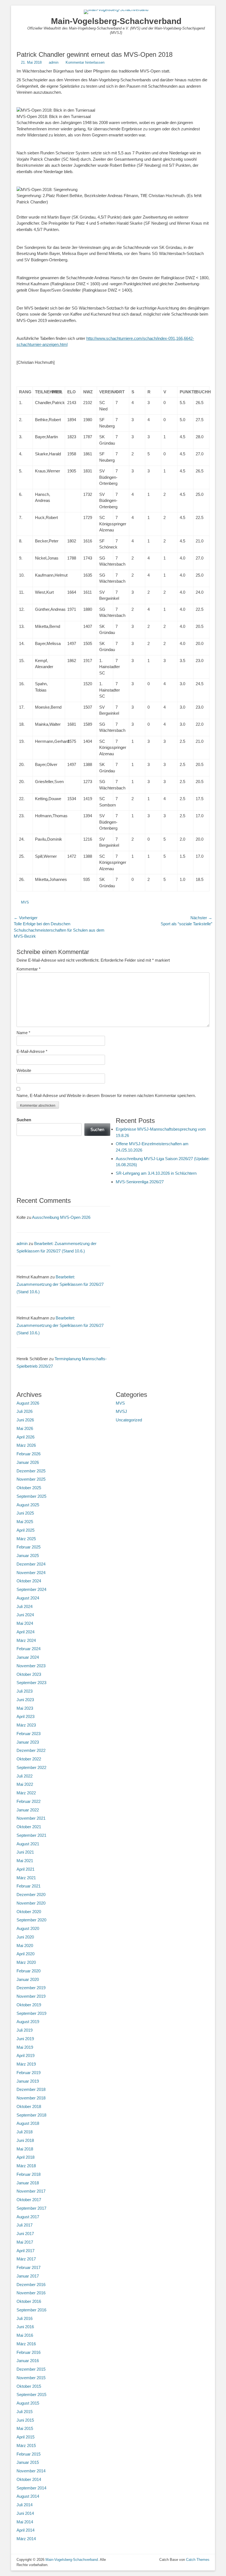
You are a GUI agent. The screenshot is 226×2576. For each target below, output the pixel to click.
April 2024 (25, 1632)
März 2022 (26, 1793)
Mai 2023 (25, 1708)
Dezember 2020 (31, 1895)
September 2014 (31, 2488)
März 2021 (26, 1878)
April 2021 (25, 1869)
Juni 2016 (25, 2327)
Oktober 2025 (29, 1488)
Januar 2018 (28, 2183)
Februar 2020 (29, 1971)
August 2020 (28, 1928)
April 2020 (25, 1954)
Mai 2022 (25, 1784)
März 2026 (26, 1445)
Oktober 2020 (29, 1912)
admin (54, 62)
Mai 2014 (25, 2522)
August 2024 (28, 1598)
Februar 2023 (29, 1734)
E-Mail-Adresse (32, 1051)
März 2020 (26, 1962)
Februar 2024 (29, 1649)
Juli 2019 (25, 2030)
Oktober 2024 (29, 1581)
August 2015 (28, 2403)
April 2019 (25, 2055)
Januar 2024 (28, 1657)
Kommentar (29, 969)
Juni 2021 (25, 1852)
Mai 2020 (25, 1946)
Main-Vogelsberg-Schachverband (116, 21)
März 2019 (26, 2064)
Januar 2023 (28, 1742)
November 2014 (31, 2471)
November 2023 (31, 1666)
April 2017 (25, 2251)
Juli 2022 (25, 1776)
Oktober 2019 (29, 2005)
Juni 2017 (25, 2234)
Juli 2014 (25, 2505)
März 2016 (26, 2344)
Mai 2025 (25, 1522)
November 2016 (31, 2293)
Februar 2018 (29, 2174)
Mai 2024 (25, 1623)
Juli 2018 (25, 2132)
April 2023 (25, 1716)
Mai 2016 (25, 2335)
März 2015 (26, 2445)
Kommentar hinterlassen (85, 62)
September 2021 (31, 1835)
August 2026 (28, 1403)
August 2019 (28, 2022)
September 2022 (31, 1767)
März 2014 (26, 2539)
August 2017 (28, 2217)
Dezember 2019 (31, 1988)
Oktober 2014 (29, 2479)
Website (24, 1070)
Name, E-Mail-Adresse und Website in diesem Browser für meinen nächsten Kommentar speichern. (106, 1095)
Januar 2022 (28, 1810)
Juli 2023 (25, 1691)
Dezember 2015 (31, 2369)
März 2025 (26, 1539)
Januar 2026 (28, 1462)
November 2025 (31, 1479)
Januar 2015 (28, 2462)
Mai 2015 (25, 2428)
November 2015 (31, 2378)
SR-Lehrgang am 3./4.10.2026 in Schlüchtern (156, 1173)
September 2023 (31, 1683)
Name (23, 1033)
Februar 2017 (29, 2267)
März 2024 (26, 1640)
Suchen (24, 1120)
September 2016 (31, 2310)
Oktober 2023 (29, 1674)
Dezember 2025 (31, 1471)
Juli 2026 (25, 1411)
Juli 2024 (25, 1606)
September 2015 (31, 2395)
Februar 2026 (29, 1454)
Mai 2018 (25, 2149)
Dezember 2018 (31, 2089)
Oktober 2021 (29, 1827)
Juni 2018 (25, 2140)
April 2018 (25, 2157)
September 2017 (31, 2208)
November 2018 (31, 2098)
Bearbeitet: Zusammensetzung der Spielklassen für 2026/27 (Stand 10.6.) (60, 1284)
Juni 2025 (25, 1513)
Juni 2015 (25, 2420)
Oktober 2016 (29, 2301)
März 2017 (26, 2259)
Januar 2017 (28, 2276)
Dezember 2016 (31, 2285)
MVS (25, 902)
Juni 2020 (25, 1937)
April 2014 (25, 2530)
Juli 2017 (25, 2225)
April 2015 (25, 2437)
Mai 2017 (25, 2242)
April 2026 (25, 1437)
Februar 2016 (29, 2352)
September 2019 (31, 2013)
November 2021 (31, 1818)
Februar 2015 (29, 2454)
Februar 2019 (29, 2073)
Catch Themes (198, 2560)
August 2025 (28, 1505)
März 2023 (26, 1725)
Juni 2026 (25, 1420)
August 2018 (28, 2123)
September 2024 (31, 1589)
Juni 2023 (25, 1700)
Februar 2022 (29, 1801)
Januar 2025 (28, 1555)
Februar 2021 (29, 1886)
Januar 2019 (28, 2081)
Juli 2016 (25, 2318)
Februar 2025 (29, 1547)
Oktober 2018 (29, 2106)
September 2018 (31, 2115)
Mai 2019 (25, 2047)
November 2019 (31, 1996)
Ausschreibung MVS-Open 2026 (61, 1217)
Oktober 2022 (29, 1759)
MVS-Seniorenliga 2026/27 (140, 1182)
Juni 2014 (25, 2513)
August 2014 (28, 2496)
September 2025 (31, 1496)
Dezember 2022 (31, 1750)
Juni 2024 (25, 1615)
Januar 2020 (28, 1979)
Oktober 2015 (29, 2386)
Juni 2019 (25, 2039)
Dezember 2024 (31, 1564)
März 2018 (26, 2166)
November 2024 (31, 1573)
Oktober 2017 (29, 2200)
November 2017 (31, 2191)
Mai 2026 (25, 1428)
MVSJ (121, 1411)
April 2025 (25, 1530)
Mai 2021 (25, 1861)
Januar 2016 (28, 2361)
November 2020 (31, 1903)
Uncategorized (129, 1420)
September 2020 (31, 1920)
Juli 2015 (25, 2412)
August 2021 (28, 1844)
